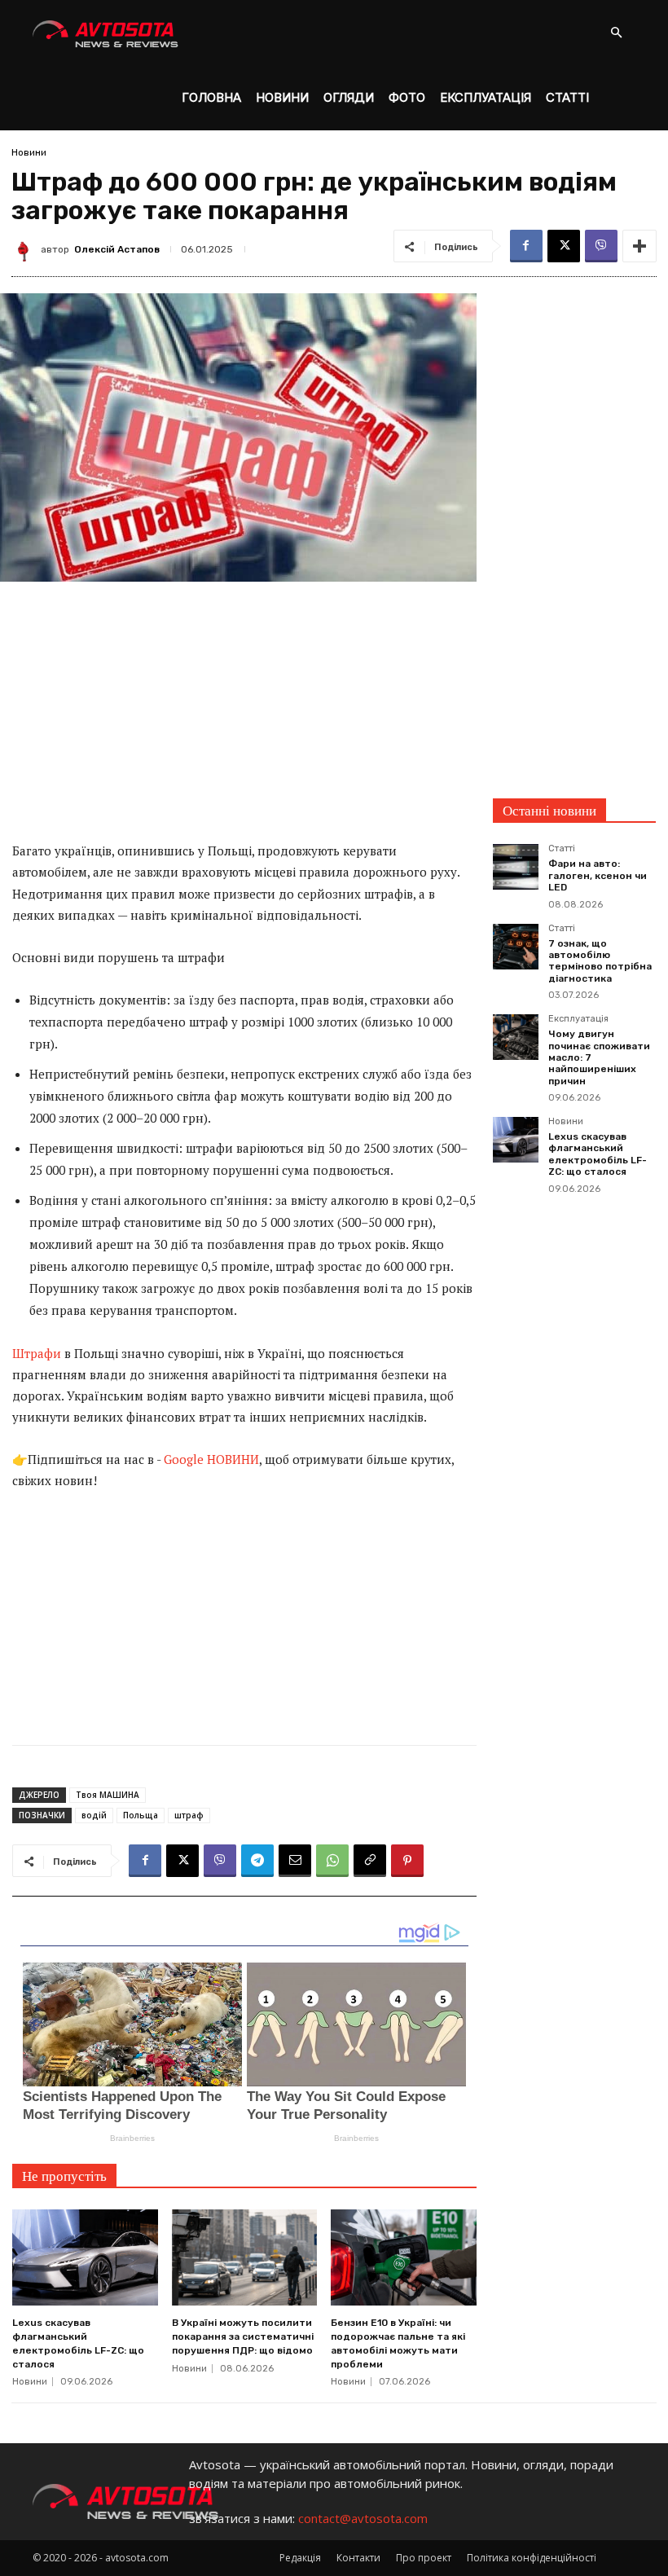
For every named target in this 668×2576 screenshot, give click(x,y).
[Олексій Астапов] (26, 249)
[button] (616, 33)
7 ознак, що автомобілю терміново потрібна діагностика (600, 961)
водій (94, 1815)
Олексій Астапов (117, 249)
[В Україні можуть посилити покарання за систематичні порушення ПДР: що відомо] (245, 2257)
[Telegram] (257, 1861)
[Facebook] (526, 246)
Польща (141, 1815)
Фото (407, 97)
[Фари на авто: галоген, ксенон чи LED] (516, 867)
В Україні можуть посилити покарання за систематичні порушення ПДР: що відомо (243, 2336)
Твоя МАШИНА (108, 1795)
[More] (639, 246)
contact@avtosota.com (363, 2518)
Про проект (424, 2558)
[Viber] (601, 246)
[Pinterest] (407, 1861)
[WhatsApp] (332, 1861)
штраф (189, 1815)
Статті (567, 97)
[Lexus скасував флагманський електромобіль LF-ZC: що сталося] (85, 2257)
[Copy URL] (370, 1861)
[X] (564, 246)
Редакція (300, 2558)
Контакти (358, 2558)
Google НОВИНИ (211, 1459)
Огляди (349, 97)
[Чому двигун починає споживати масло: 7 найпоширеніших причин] (516, 1037)
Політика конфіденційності (532, 2558)
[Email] (295, 1861)
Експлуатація (486, 97)
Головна (211, 97)
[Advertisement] (244, 719)
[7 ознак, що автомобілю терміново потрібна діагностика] (516, 947)
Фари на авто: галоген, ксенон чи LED (598, 875)
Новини (282, 97)
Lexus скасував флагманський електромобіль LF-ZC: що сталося (598, 1154)
